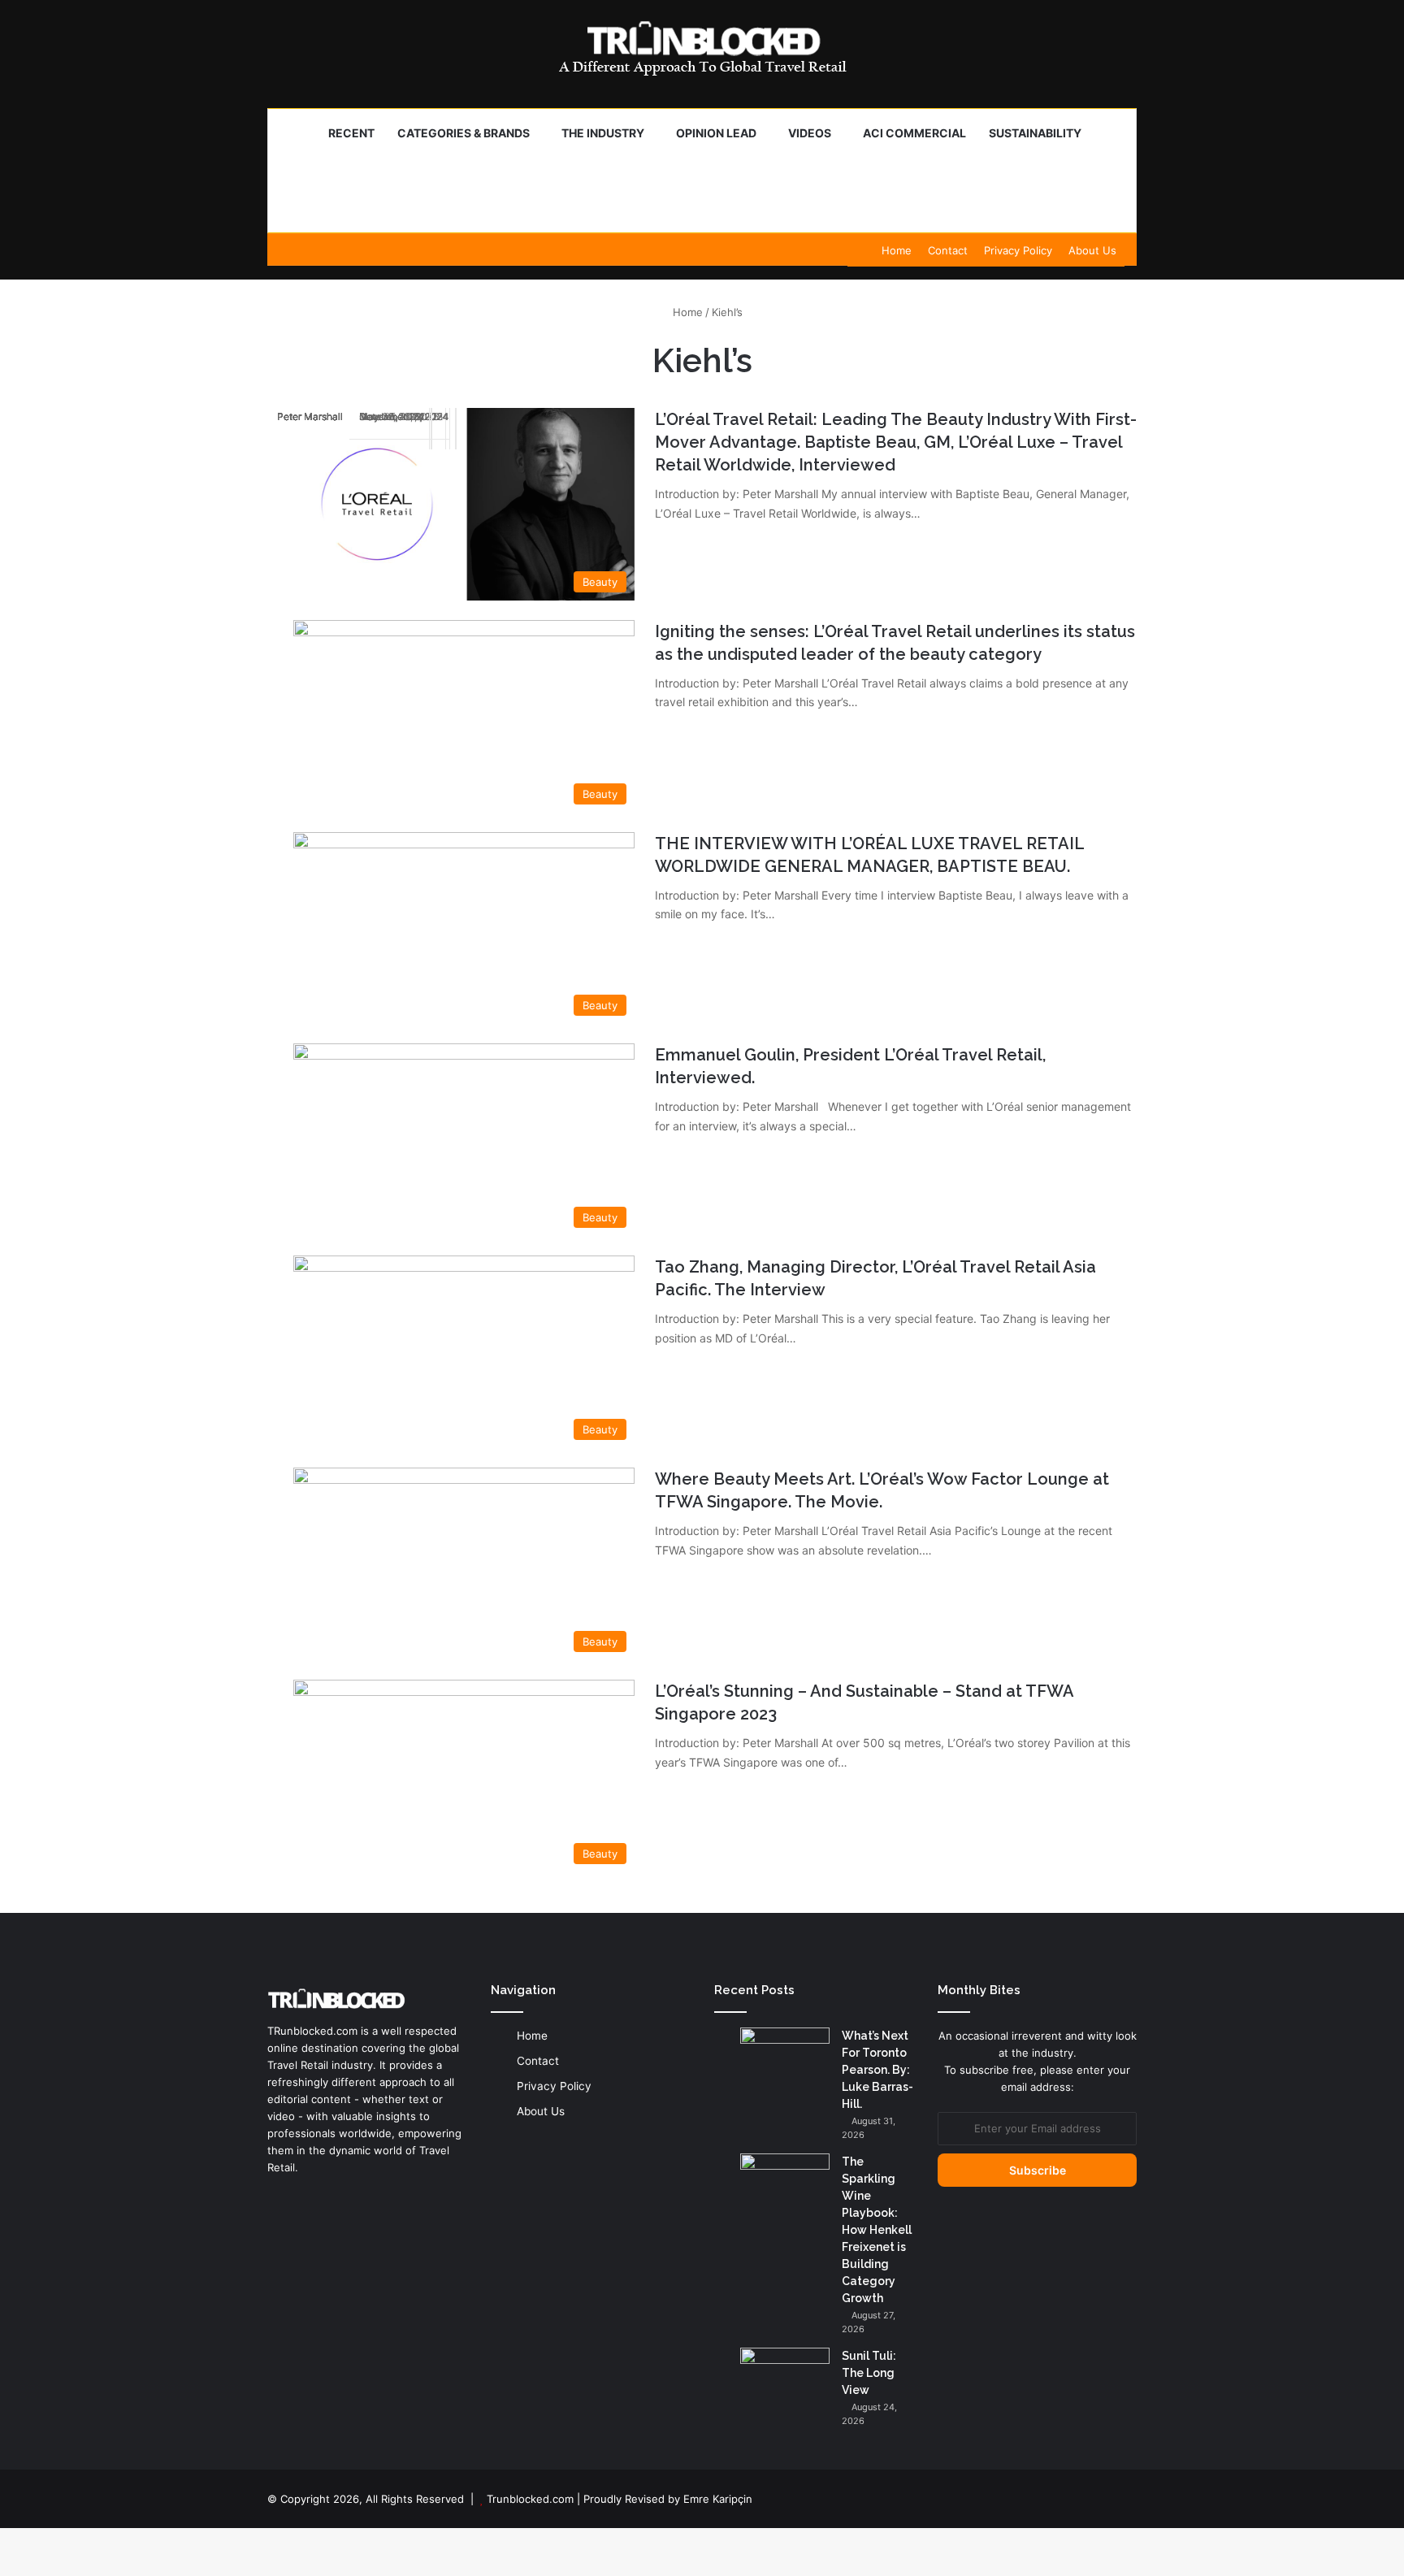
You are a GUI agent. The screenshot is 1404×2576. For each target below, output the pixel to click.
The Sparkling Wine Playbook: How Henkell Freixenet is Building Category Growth (877, 2230)
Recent (351, 133)
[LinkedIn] (277, 2198)
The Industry (603, 133)
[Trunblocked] (702, 48)
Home (897, 250)
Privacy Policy (1018, 250)
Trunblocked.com (530, 2499)
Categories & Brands (464, 133)
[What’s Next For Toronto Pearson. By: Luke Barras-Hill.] (785, 2058)
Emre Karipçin (718, 2499)
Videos (810, 133)
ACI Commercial (914, 133)
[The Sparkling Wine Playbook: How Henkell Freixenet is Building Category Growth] (785, 2184)
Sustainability (1035, 133)
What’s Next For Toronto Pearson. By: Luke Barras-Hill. (877, 2070)
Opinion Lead (716, 133)
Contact (948, 250)
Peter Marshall (310, 416)
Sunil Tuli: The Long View (869, 2373)
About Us (1092, 250)
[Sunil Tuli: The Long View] (785, 2378)
